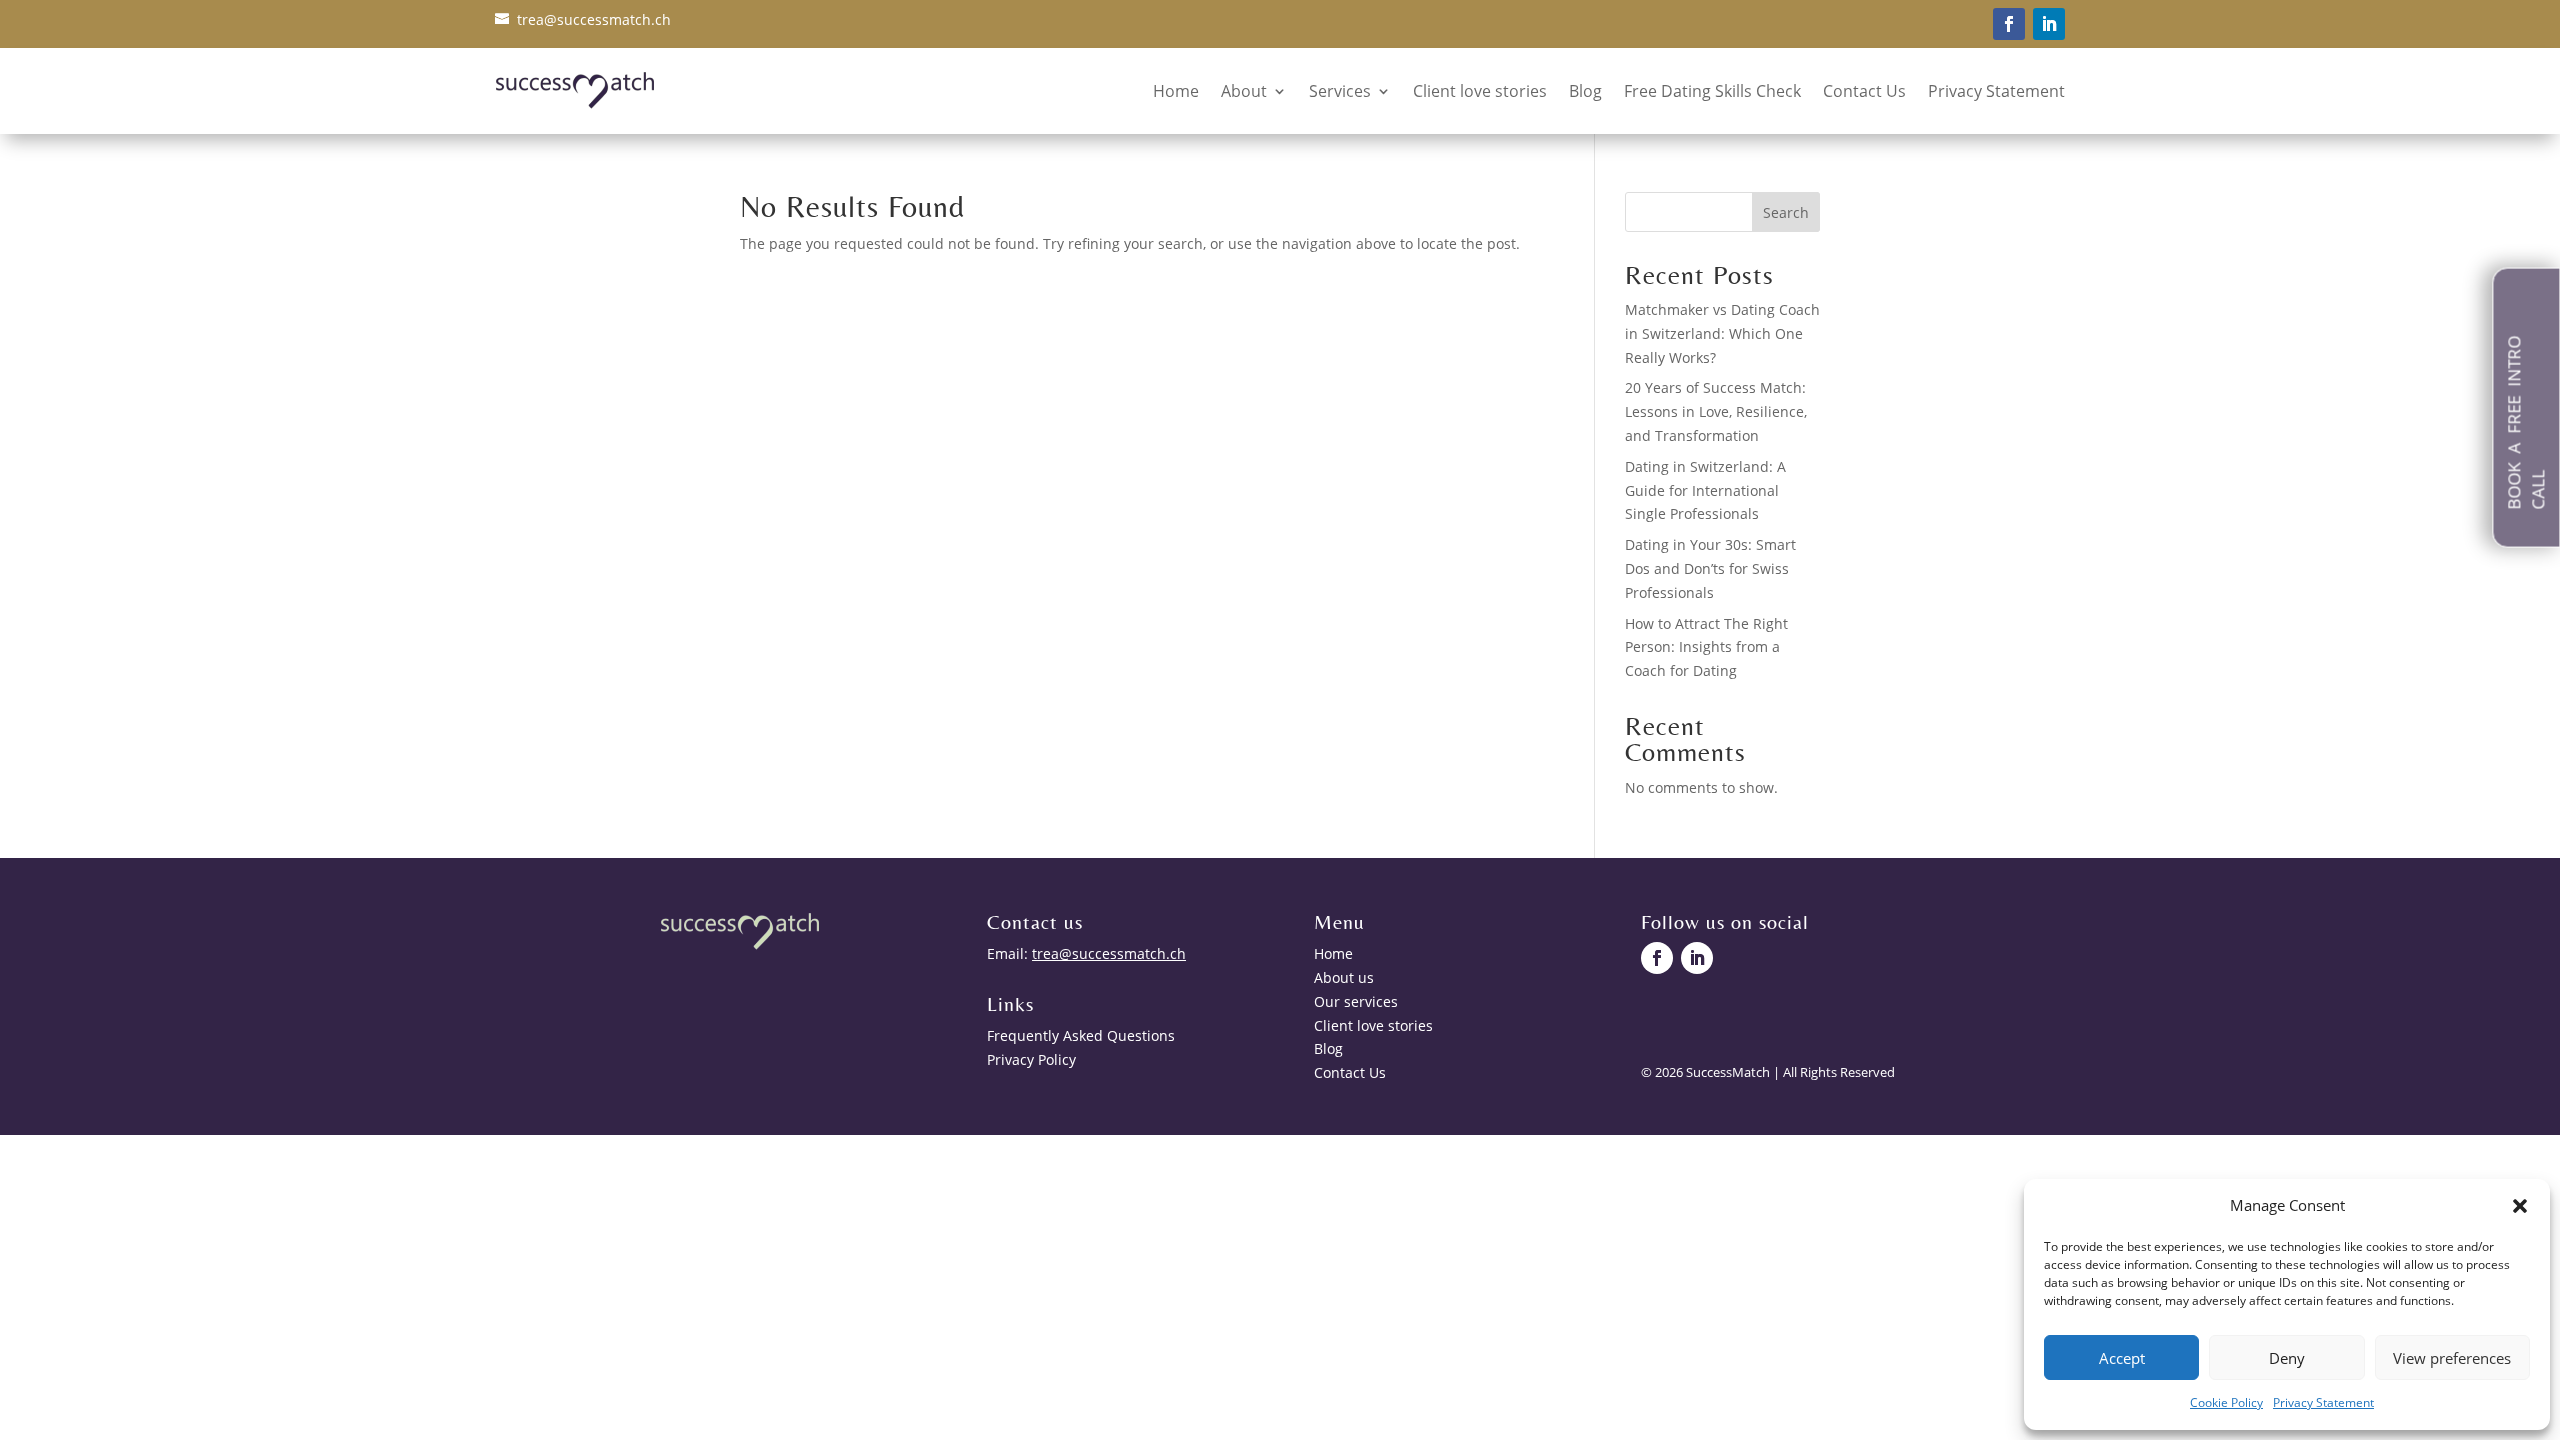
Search (1786, 212)
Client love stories (1480, 91)
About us (1344, 977)
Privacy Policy (1031, 1059)
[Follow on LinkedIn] (2049, 24)
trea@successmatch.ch (594, 19)
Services (1340, 91)
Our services (1356, 1001)
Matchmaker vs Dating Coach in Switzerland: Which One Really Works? (1722, 333)
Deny (2287, 1358)
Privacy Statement (2323, 1402)
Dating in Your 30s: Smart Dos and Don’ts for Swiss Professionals (1710, 568)
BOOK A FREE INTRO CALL (2525, 423)
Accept (2122, 1358)
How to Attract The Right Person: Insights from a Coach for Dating (1706, 647)
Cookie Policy (2226, 1402)
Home (1176, 91)
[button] (2520, 1206)
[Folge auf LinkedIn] (1697, 958)
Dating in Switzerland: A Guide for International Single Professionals (1705, 490)
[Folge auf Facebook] (1657, 958)
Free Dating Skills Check (1712, 91)
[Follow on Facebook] (2009, 24)
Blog (1585, 91)
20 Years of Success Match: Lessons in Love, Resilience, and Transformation (1716, 411)
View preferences (2452, 1358)
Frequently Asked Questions (1081, 1035)
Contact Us (1864, 91)
